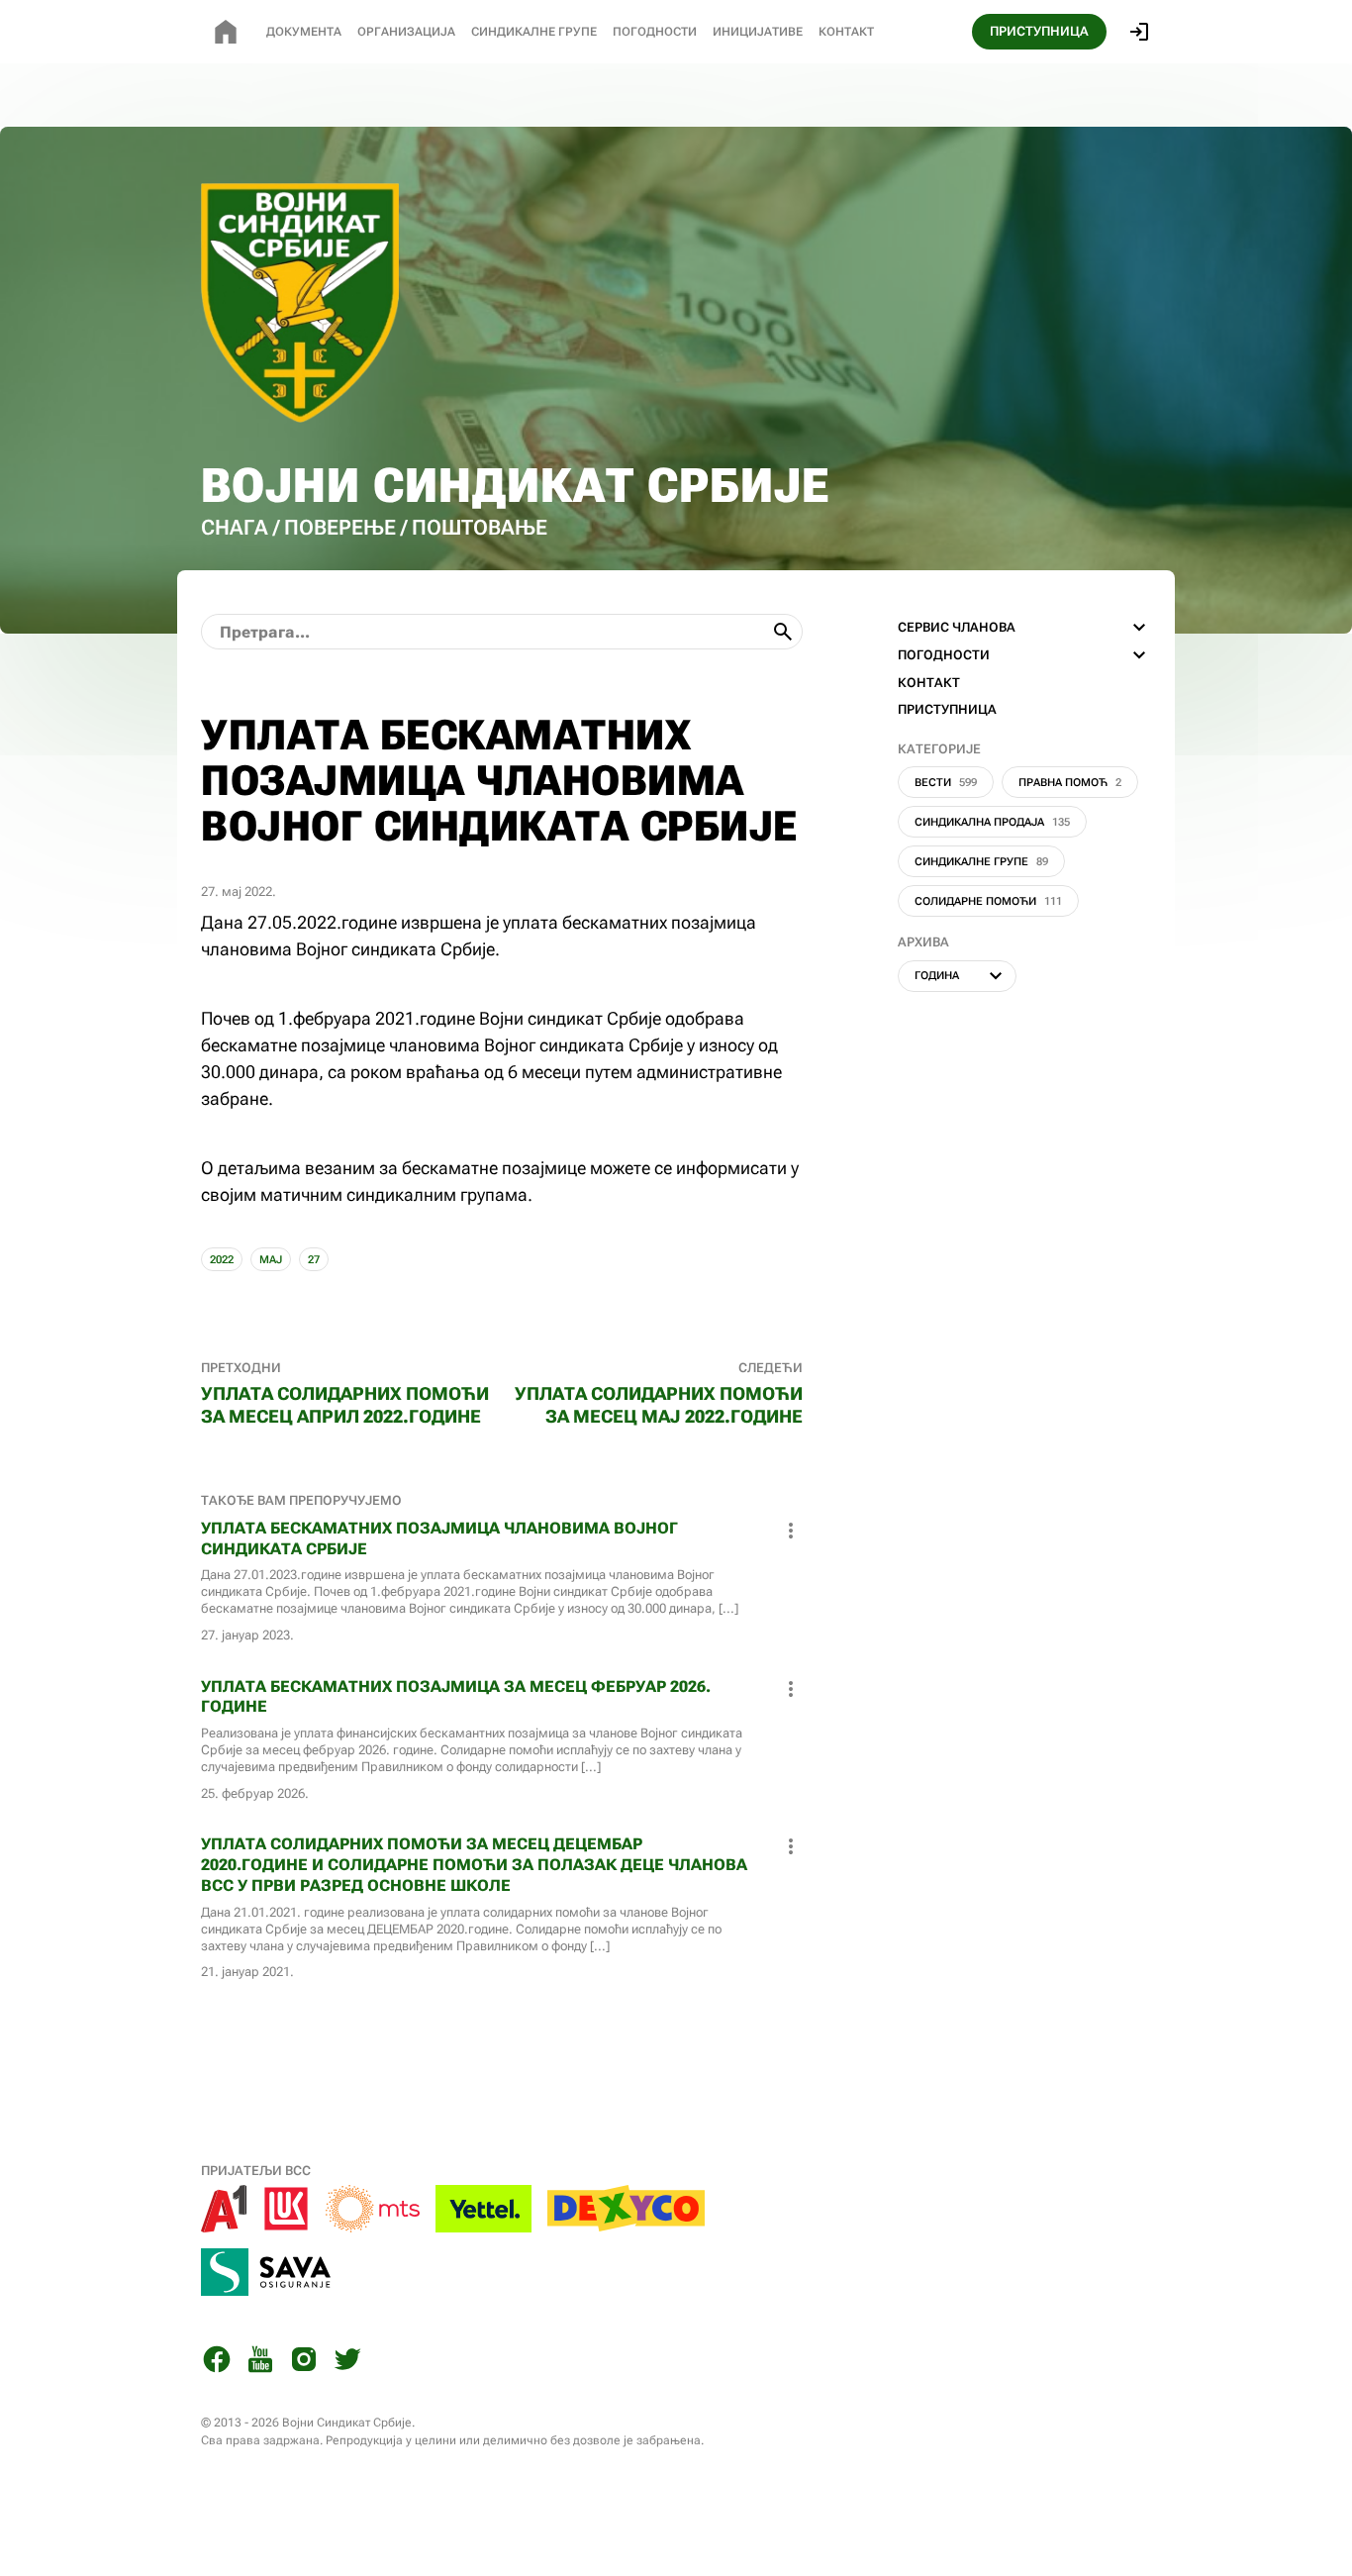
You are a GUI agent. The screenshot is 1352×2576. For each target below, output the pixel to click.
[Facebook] (217, 2363)
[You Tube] (260, 2363)
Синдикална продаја (992, 822)
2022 (222, 1260)
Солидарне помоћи (988, 901)
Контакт (846, 32)
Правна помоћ (1070, 783)
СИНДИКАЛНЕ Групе (534, 32)
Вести (946, 783)
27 (314, 1260)
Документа (304, 32)
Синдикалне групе (981, 862)
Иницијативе (758, 32)
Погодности (655, 32)
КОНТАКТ (929, 683)
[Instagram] (304, 2363)
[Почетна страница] (226, 32)
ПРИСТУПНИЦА (1039, 31)
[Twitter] (347, 2363)
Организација (406, 32)
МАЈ (271, 1260)
